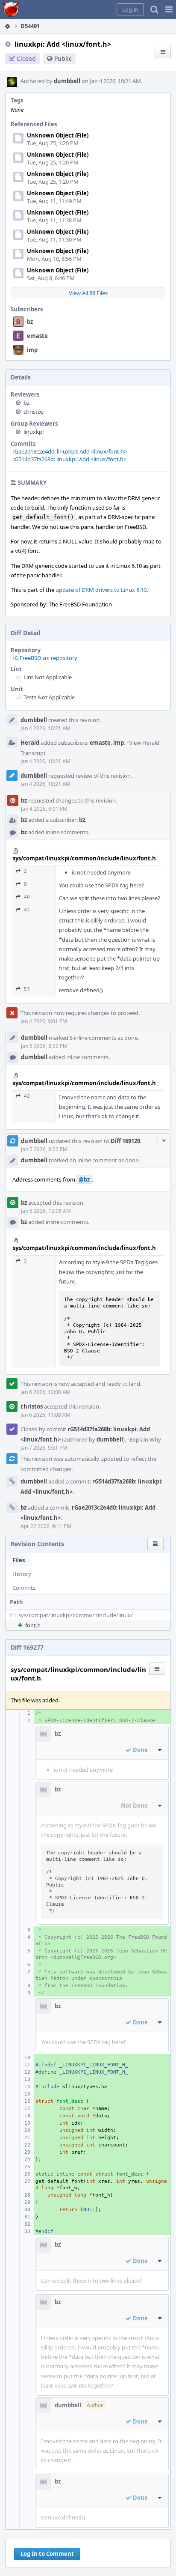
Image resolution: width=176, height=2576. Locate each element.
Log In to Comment (47, 2554)
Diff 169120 (125, 1141)
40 (27, 897)
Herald (30, 743)
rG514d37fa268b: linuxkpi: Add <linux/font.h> (69, 459)
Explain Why (145, 1439)
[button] (169, 9)
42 (27, 910)
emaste (37, 336)
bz (30, 322)
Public (63, 58)
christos (34, 412)
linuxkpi (34, 432)
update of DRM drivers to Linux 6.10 (101, 590)
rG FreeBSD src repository (45, 658)
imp (32, 350)
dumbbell (67, 81)
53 (27, 989)
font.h (33, 1625)
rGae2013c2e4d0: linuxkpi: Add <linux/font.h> (70, 451)
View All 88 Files (88, 293)
